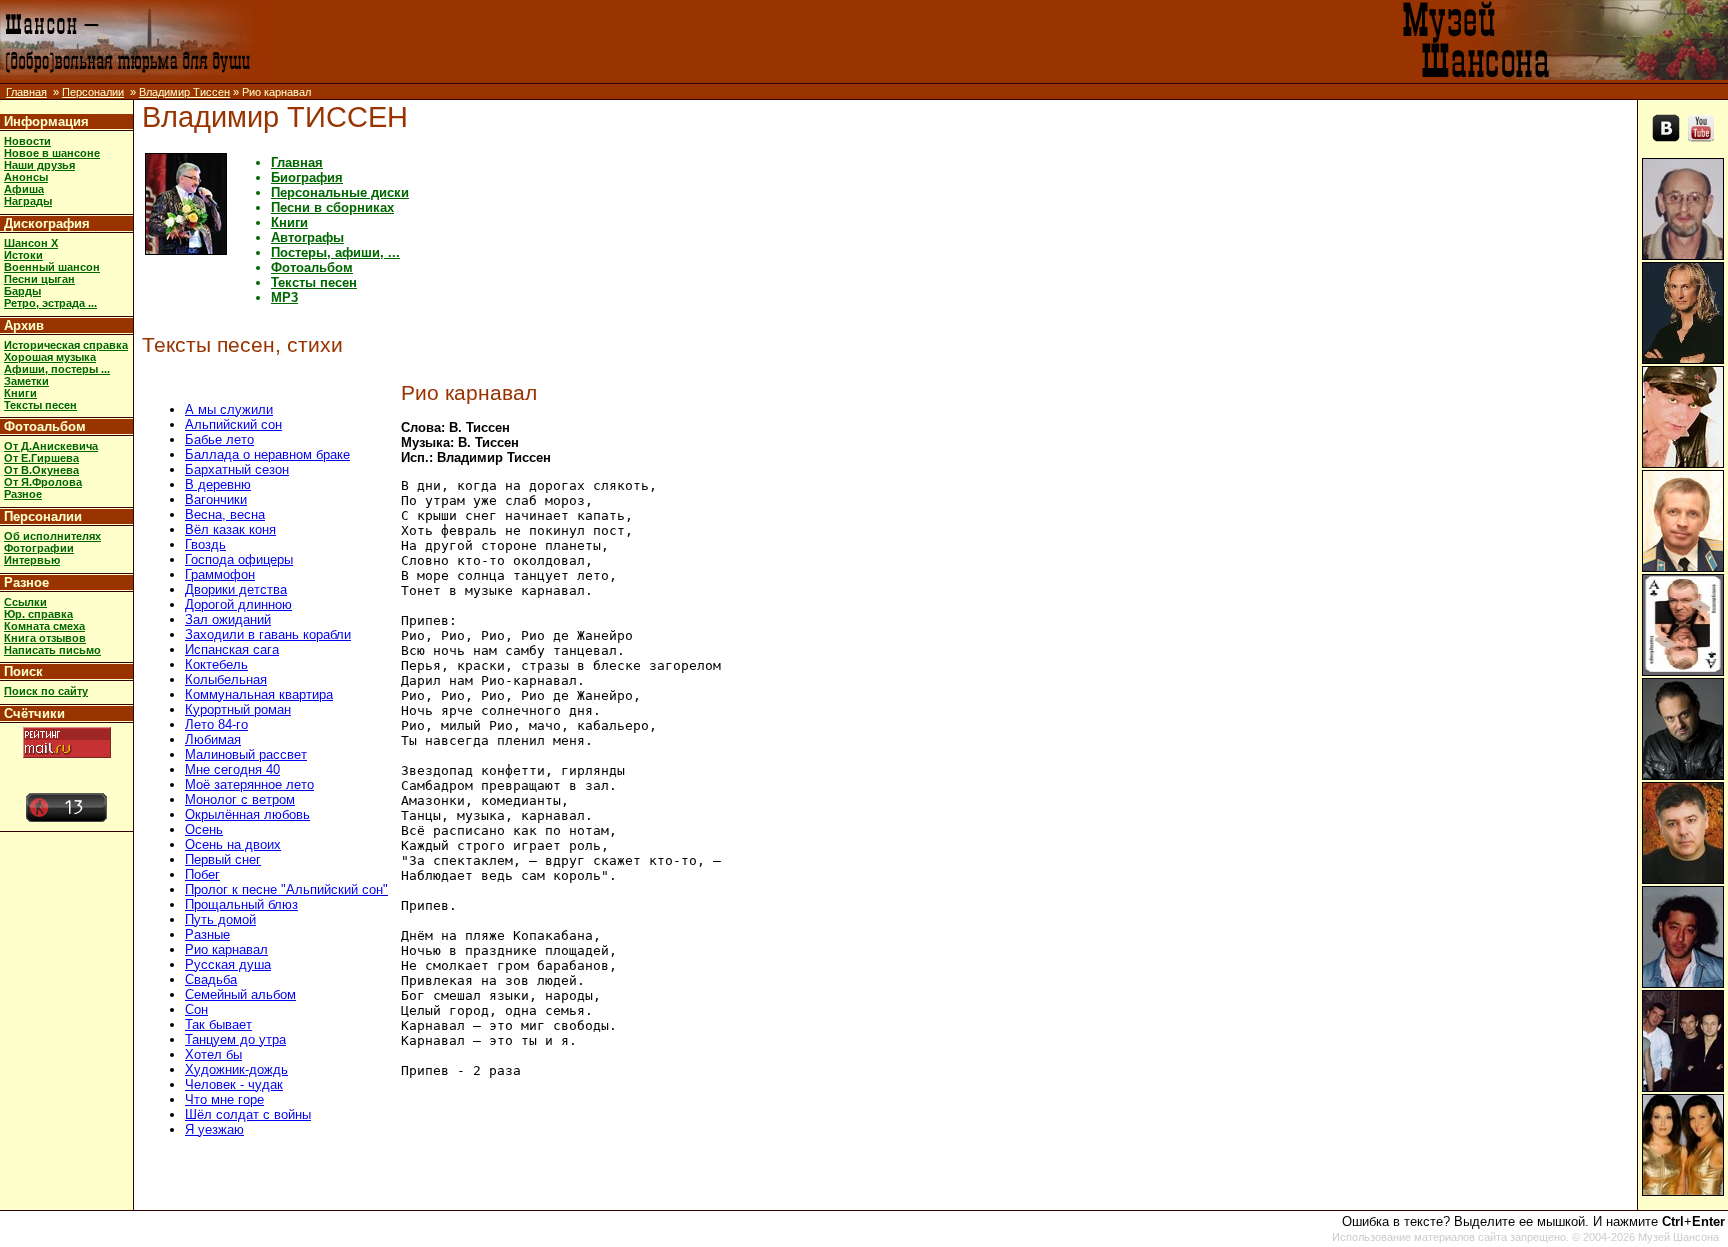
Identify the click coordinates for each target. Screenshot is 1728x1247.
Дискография (47, 223)
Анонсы (26, 177)
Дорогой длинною (238, 604)
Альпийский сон (233, 424)
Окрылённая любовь (247, 814)
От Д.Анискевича (51, 446)
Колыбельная (226, 679)
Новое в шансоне (52, 153)
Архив (24, 325)
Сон (196, 1009)
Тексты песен (40, 405)
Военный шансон (52, 267)
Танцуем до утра (235, 1039)
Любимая (213, 739)
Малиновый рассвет (246, 754)
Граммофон (220, 574)
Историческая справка (66, 345)
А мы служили (229, 409)
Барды (22, 291)
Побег (202, 874)
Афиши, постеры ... (57, 369)
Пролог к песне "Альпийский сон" (286, 889)
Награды (28, 201)
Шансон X (31, 243)
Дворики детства (236, 589)
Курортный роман (238, 709)
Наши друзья (39, 165)
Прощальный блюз (241, 904)
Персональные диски (340, 192)
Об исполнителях (52, 536)
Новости (27, 141)
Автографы (307, 237)
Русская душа (228, 964)
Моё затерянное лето (249, 784)
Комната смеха (44, 626)
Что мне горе (224, 1099)
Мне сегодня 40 (232, 769)
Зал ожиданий (228, 619)
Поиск (23, 671)
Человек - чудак (234, 1084)
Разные (207, 934)
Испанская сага (232, 649)
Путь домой (220, 919)
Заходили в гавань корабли (268, 634)
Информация (46, 121)
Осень (204, 829)
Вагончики (216, 499)
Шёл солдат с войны (248, 1114)
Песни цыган (39, 279)
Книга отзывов (45, 638)
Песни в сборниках (332, 207)
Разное (23, 494)
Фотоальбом (45, 426)
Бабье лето (219, 439)
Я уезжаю (214, 1129)
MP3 (284, 297)
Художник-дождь (236, 1069)
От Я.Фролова (43, 482)
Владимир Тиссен (184, 92)
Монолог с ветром (240, 799)
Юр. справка (38, 614)
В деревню (218, 484)
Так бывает (218, 1024)
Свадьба (211, 979)
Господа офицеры (239, 559)
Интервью (32, 560)
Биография (307, 177)
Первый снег (223, 859)
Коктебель (216, 664)
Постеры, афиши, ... (335, 252)
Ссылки (25, 602)
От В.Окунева (41, 470)
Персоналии (93, 92)
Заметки (26, 381)
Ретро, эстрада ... (50, 303)
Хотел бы (213, 1054)
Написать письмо (52, 650)
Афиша (24, 189)
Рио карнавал (226, 949)
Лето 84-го (216, 724)
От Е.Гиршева (41, 458)
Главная (26, 92)
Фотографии (39, 548)
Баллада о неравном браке (267, 454)
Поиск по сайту (46, 691)
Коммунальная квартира (259, 694)
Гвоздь (205, 544)
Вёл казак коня (230, 529)
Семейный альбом (240, 994)
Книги (20, 393)
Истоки (23, 255)
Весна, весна (225, 514)
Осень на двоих (233, 844)
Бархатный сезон (237, 469)
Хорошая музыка (50, 357)
